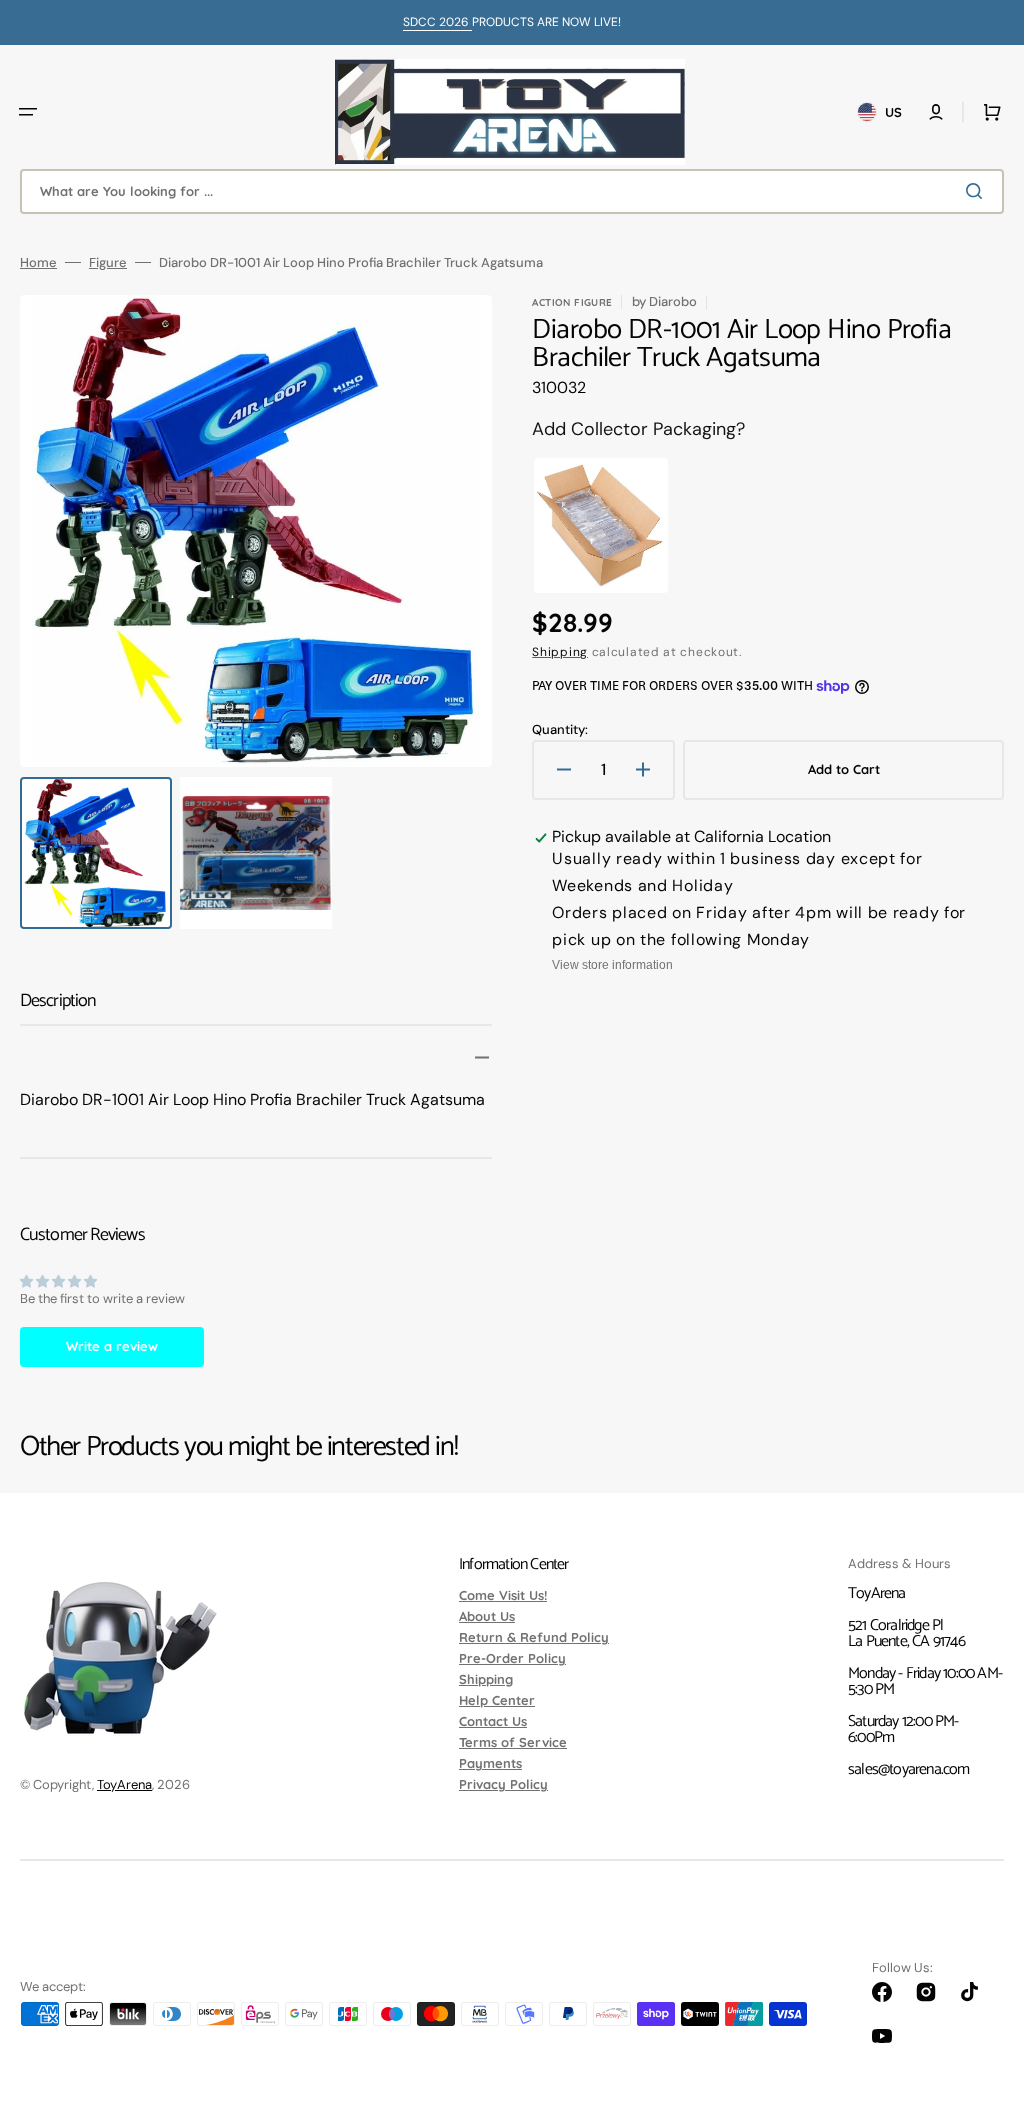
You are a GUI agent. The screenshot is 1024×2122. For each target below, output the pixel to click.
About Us (487, 1616)
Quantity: (560, 729)
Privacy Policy (503, 1784)
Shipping (560, 652)
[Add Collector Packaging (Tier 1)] (601, 526)
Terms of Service (513, 1742)
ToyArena (124, 1784)
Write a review (112, 1346)
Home (38, 262)
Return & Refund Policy (534, 1637)
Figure (108, 262)
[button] (28, 112)
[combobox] (512, 191)
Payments (490, 1763)
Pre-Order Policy (512, 1658)
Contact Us (493, 1721)
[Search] (978, 191)
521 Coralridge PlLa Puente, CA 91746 (906, 1633)
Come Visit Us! (503, 1596)
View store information (612, 965)
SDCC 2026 (437, 22)
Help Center (497, 1700)
